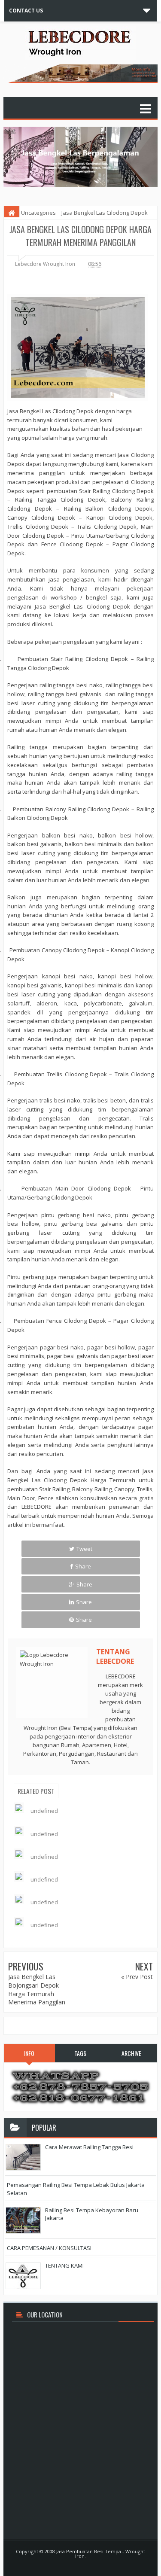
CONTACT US (26, 11)
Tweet (84, 1549)
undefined (44, 1811)
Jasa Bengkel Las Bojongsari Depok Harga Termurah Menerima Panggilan (37, 1989)
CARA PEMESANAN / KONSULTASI (49, 2248)
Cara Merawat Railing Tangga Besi (89, 2147)
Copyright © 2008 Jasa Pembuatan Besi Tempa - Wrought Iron (80, 2554)
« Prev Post (137, 1977)
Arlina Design (94, 2565)
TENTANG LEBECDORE (115, 1656)
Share (83, 1566)
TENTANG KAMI (64, 2265)
